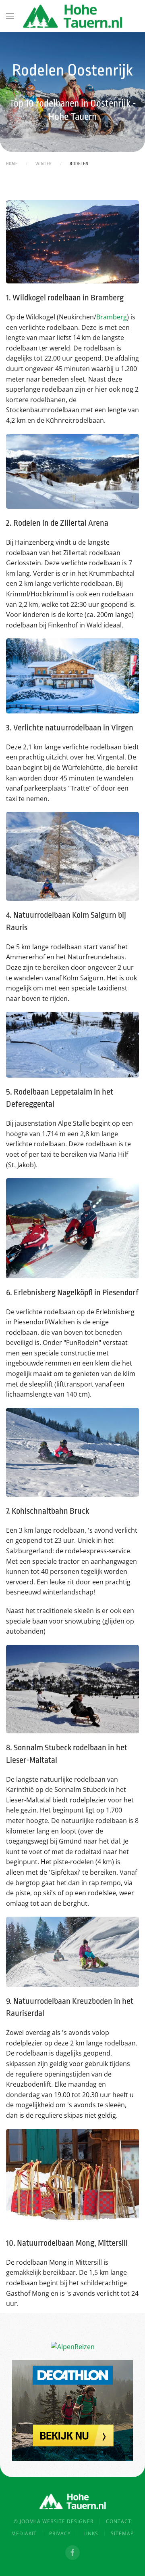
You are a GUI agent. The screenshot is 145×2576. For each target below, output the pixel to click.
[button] (10, 16)
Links (91, 2533)
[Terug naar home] (72, 16)
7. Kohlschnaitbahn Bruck (48, 1511)
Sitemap (122, 2533)
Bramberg (112, 317)
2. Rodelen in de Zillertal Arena (57, 523)
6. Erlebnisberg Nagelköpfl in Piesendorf (72, 1292)
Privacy (60, 2533)
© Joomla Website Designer (54, 2521)
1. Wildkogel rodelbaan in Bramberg (65, 298)
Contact (119, 2521)
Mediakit (24, 2533)
